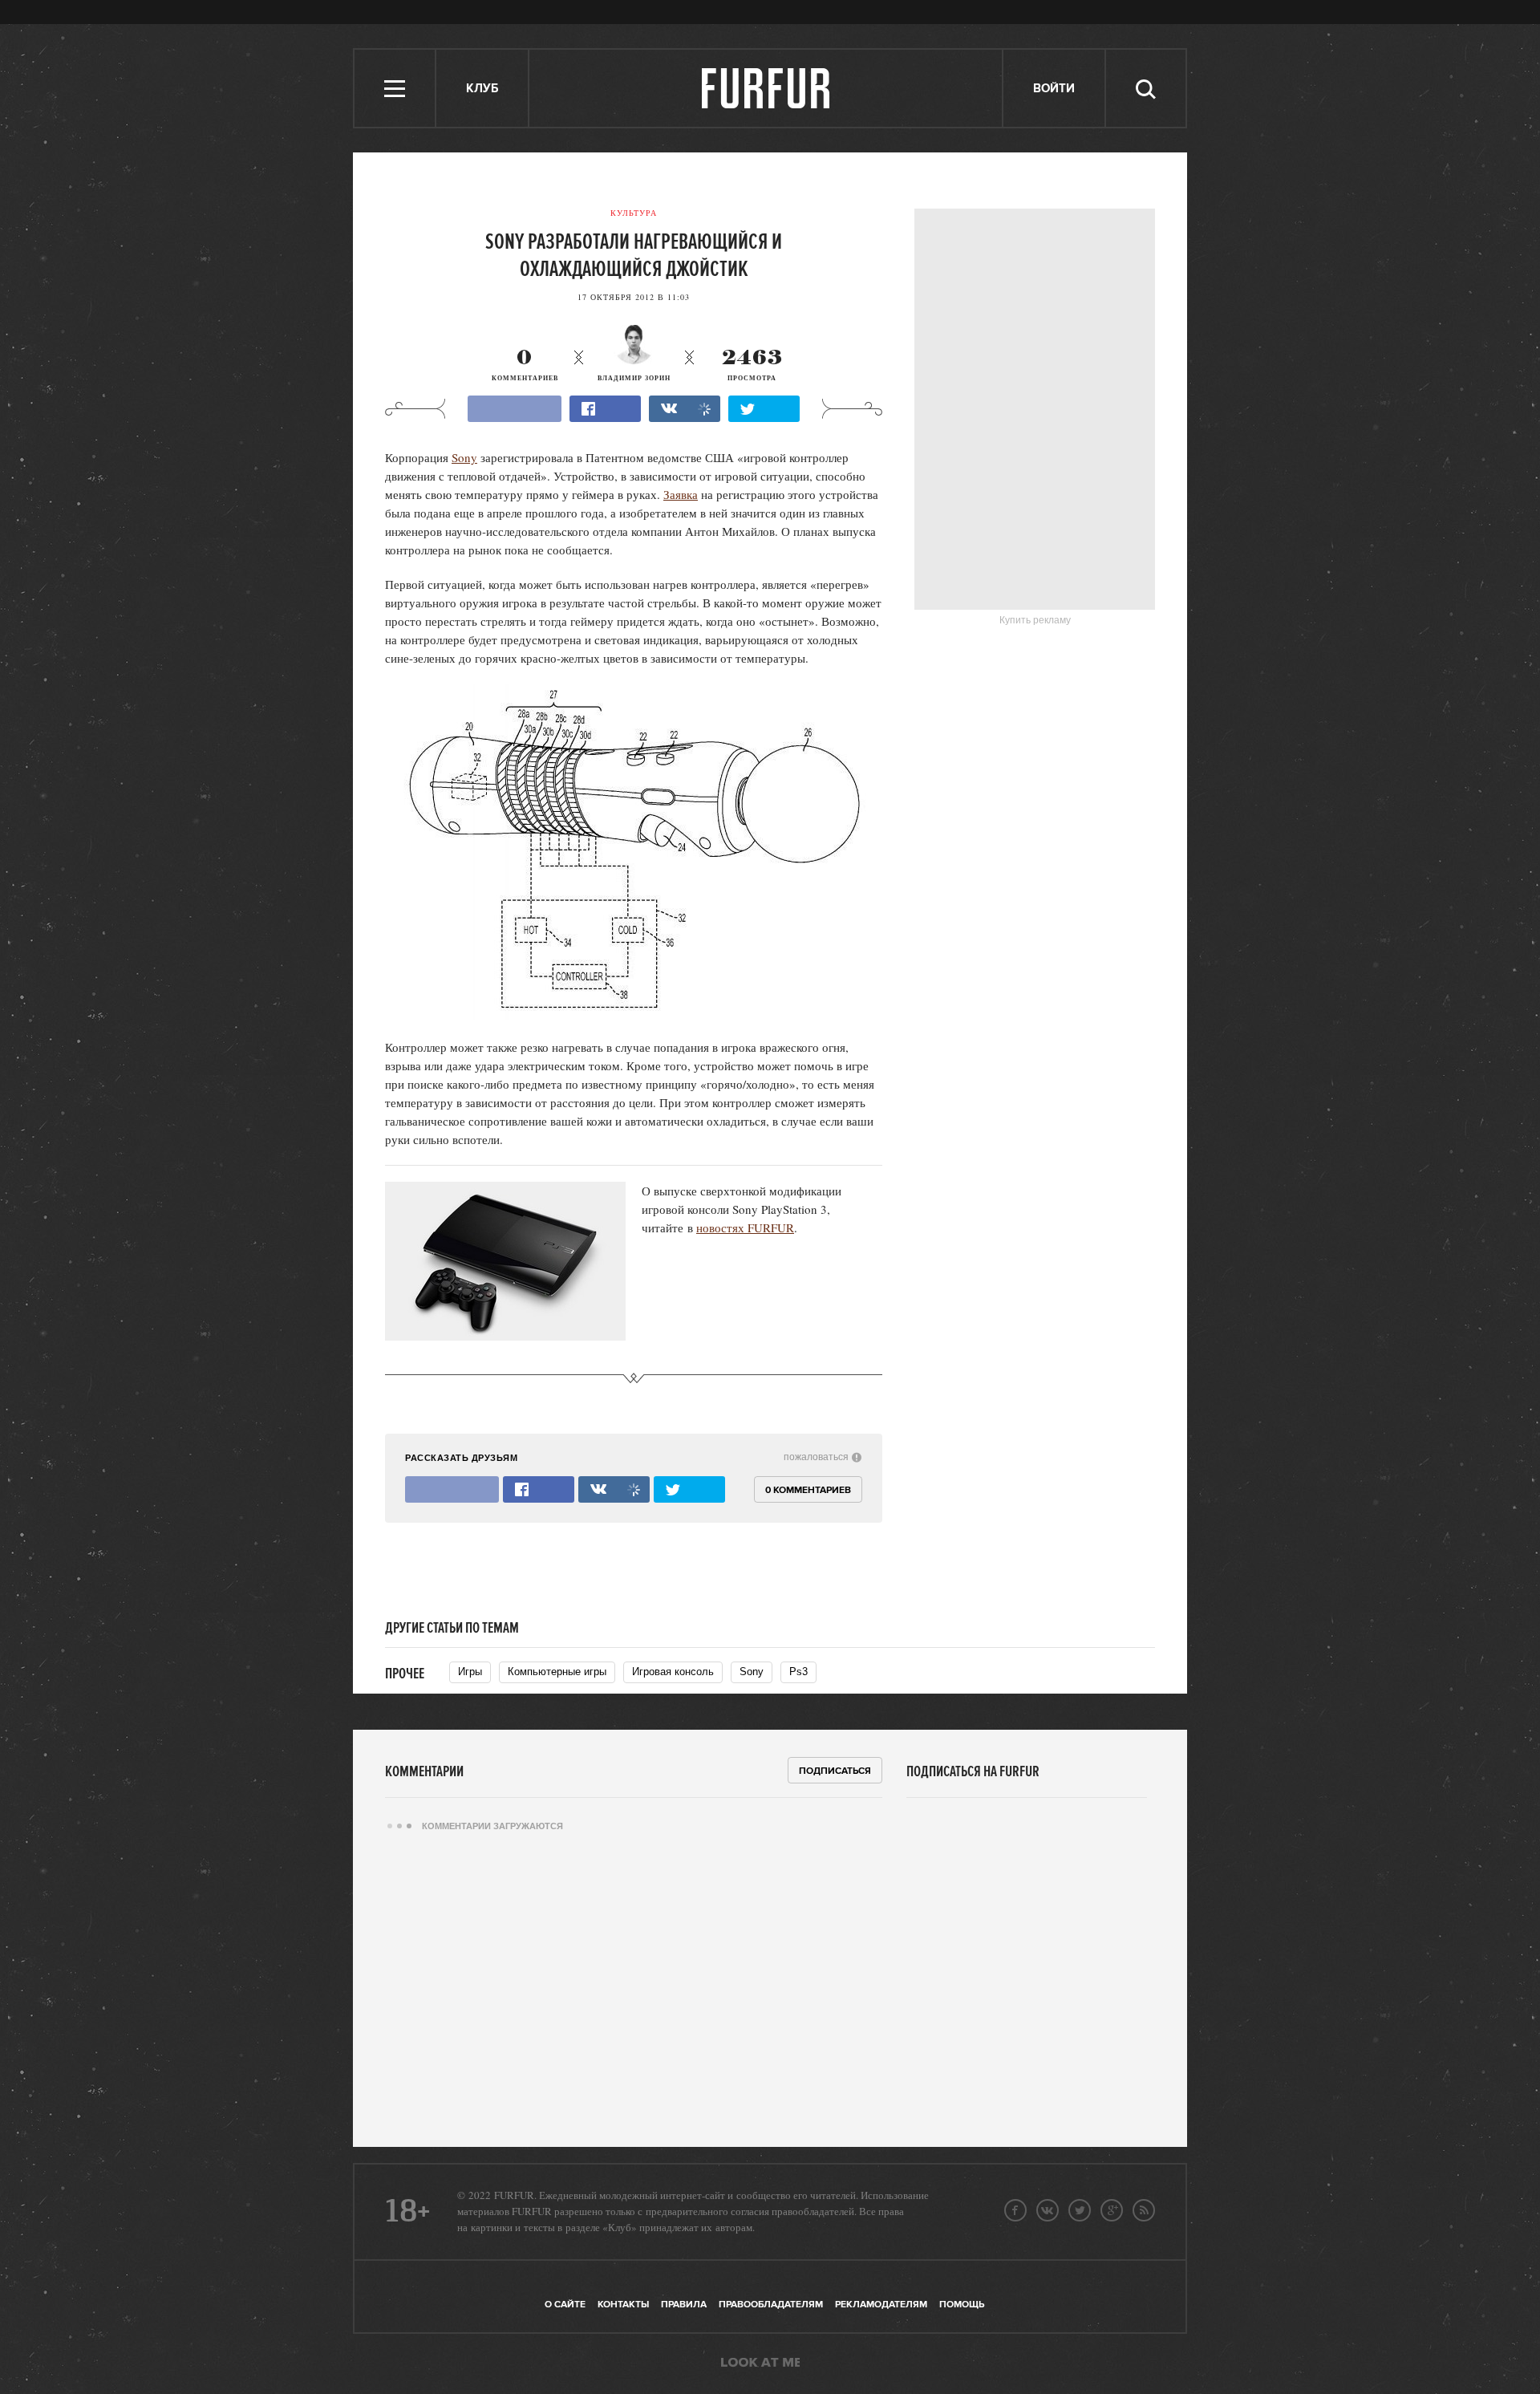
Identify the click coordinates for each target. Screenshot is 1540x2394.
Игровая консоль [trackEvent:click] (673, 1672)
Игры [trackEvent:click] (470, 1672)
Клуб (482, 89)
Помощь (962, 2305)
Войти (1054, 89)
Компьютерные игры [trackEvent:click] (557, 1672)
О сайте (565, 2305)
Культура (634, 213)
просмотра (752, 365)
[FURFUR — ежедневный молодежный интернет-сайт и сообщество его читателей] (766, 88)
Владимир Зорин (634, 378)
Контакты (623, 2305)
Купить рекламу (1035, 620)
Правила (684, 2305)
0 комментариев (808, 1490)
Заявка (681, 494)
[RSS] (1144, 2210)
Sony (464, 457)
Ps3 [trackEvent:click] (798, 1672)
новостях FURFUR (745, 1227)
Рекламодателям (881, 2305)
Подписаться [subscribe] (835, 1771)
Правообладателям (771, 2305)
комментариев (525, 365)
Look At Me (760, 2364)
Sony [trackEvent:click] (752, 1672)
